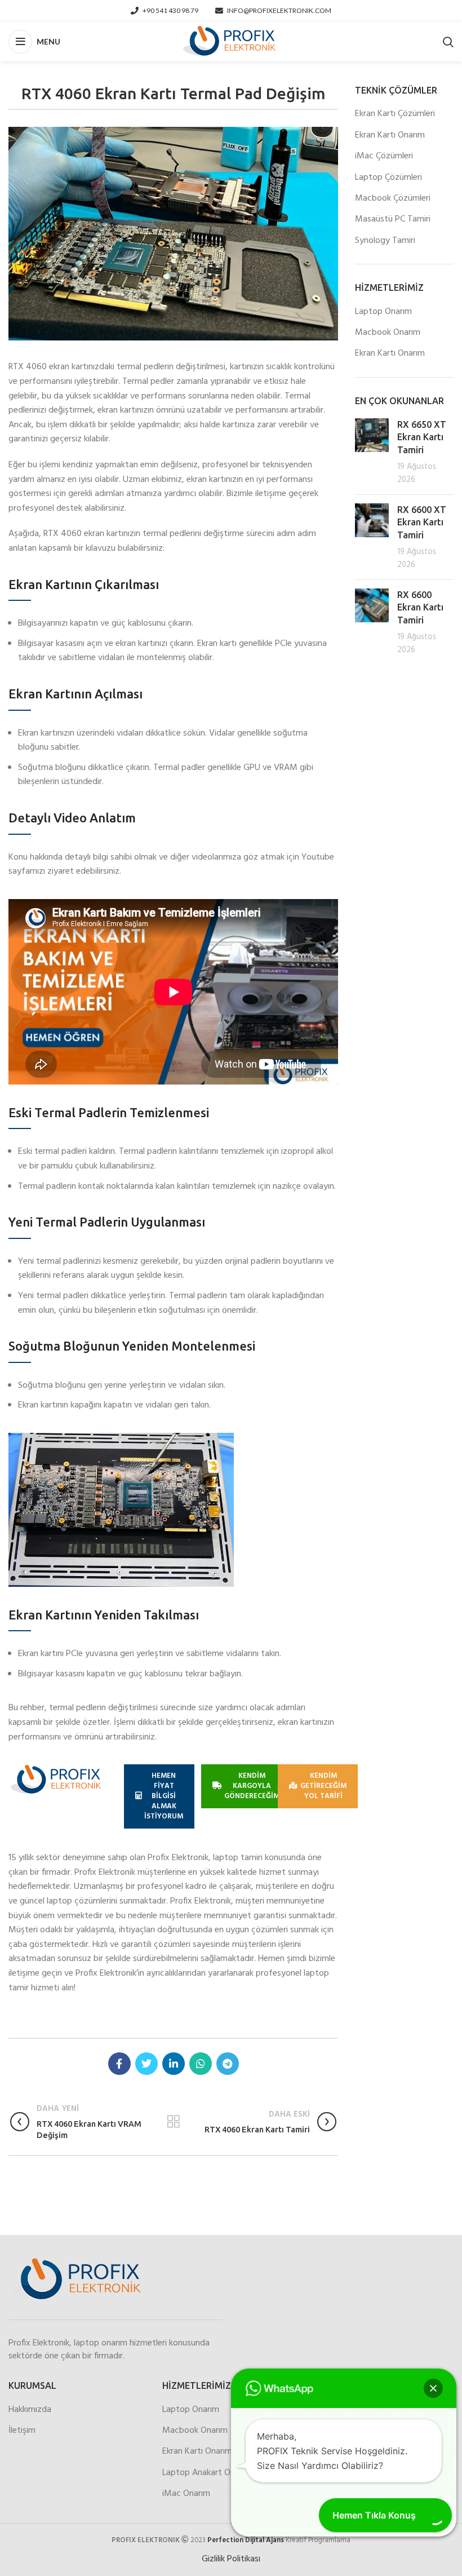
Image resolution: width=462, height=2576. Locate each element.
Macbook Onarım (388, 333)
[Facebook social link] (119, 2064)
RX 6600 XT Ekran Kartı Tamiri (422, 522)
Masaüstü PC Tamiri (393, 219)
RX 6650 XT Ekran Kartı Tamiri (422, 437)
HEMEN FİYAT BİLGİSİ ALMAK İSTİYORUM (164, 1796)
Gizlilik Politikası (231, 2559)
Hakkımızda (30, 2410)
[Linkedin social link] (174, 2064)
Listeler (173, 2122)
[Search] (448, 42)
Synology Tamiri (385, 241)
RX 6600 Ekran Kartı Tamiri (420, 607)
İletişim (22, 2431)
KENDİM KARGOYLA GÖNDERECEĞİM (252, 1786)
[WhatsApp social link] (201, 2064)
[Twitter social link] (146, 2064)
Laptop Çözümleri (388, 178)
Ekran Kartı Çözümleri (395, 114)
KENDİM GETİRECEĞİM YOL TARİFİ (323, 1786)
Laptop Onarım (383, 312)
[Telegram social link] (228, 2064)
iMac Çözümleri (384, 156)
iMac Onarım (186, 2494)
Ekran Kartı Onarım (390, 135)
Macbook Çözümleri (393, 198)
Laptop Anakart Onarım (207, 2473)
